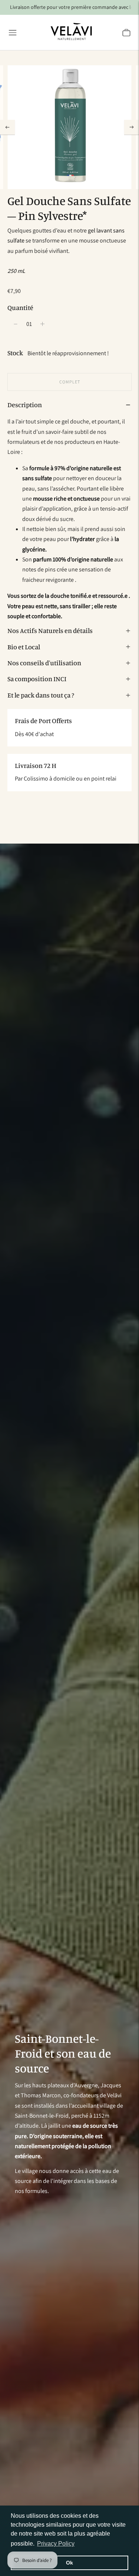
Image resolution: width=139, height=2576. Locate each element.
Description (25, 405)
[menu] (13, 33)
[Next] (132, 127)
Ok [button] (69, 2563)
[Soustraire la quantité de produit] (42, 324)
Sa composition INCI (37, 679)
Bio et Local (24, 647)
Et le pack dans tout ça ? (41, 695)
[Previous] (7, 127)
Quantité (20, 307)
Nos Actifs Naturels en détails (50, 630)
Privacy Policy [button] (56, 2544)
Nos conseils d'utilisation (44, 663)
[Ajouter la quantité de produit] (16, 324)
